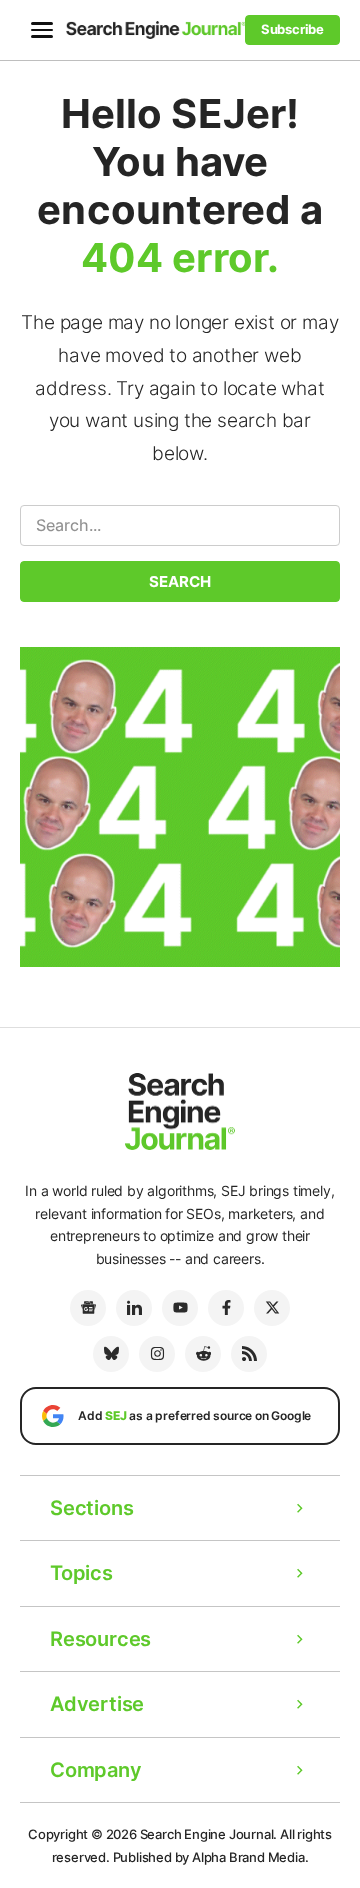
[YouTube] (180, 1308)
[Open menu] (42, 30)
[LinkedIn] (134, 1308)
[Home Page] (156, 29)
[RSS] (249, 1354)
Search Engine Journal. (209, 1834)
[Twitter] (272, 1308)
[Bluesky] (111, 1354)
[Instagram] (157, 1354)
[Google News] (88, 1308)
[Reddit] (203, 1354)
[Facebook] (226, 1308)
